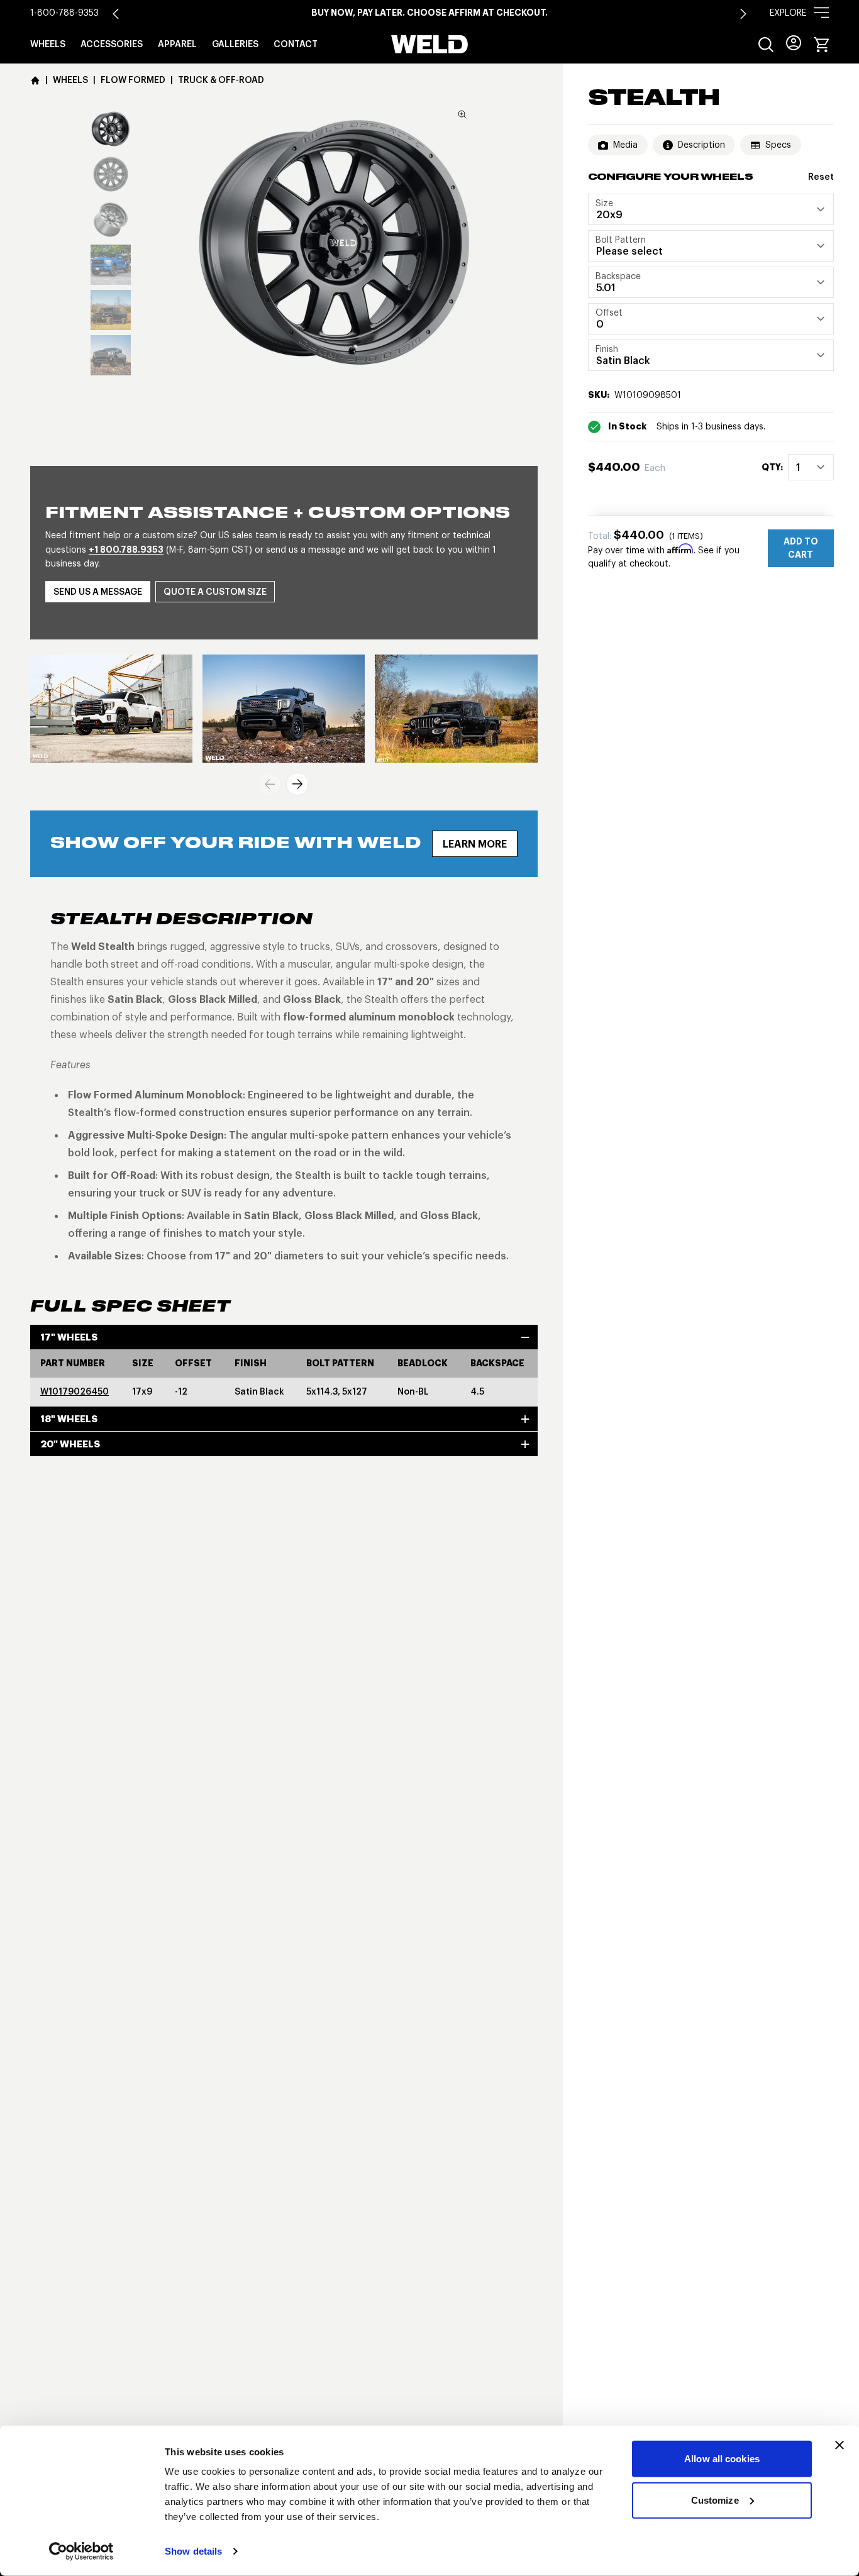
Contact (296, 44)
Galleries (235, 44)
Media (625, 145)
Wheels (48, 44)
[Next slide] (743, 14)
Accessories (112, 44)
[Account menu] (794, 43)
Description (701, 145)
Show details (193, 2551)
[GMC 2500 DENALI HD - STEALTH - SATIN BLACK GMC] (284, 709)
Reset (821, 177)
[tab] (111, 129)
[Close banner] (840, 2445)
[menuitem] (766, 45)
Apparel (177, 44)
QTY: (772, 467)
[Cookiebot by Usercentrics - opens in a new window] (81, 2551)
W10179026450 (75, 1391)
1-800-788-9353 (64, 13)
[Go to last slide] (116, 14)
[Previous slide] (270, 784)
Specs (778, 145)
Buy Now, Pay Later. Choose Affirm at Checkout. (429, 13)
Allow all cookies (722, 2459)
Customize (715, 2500)
